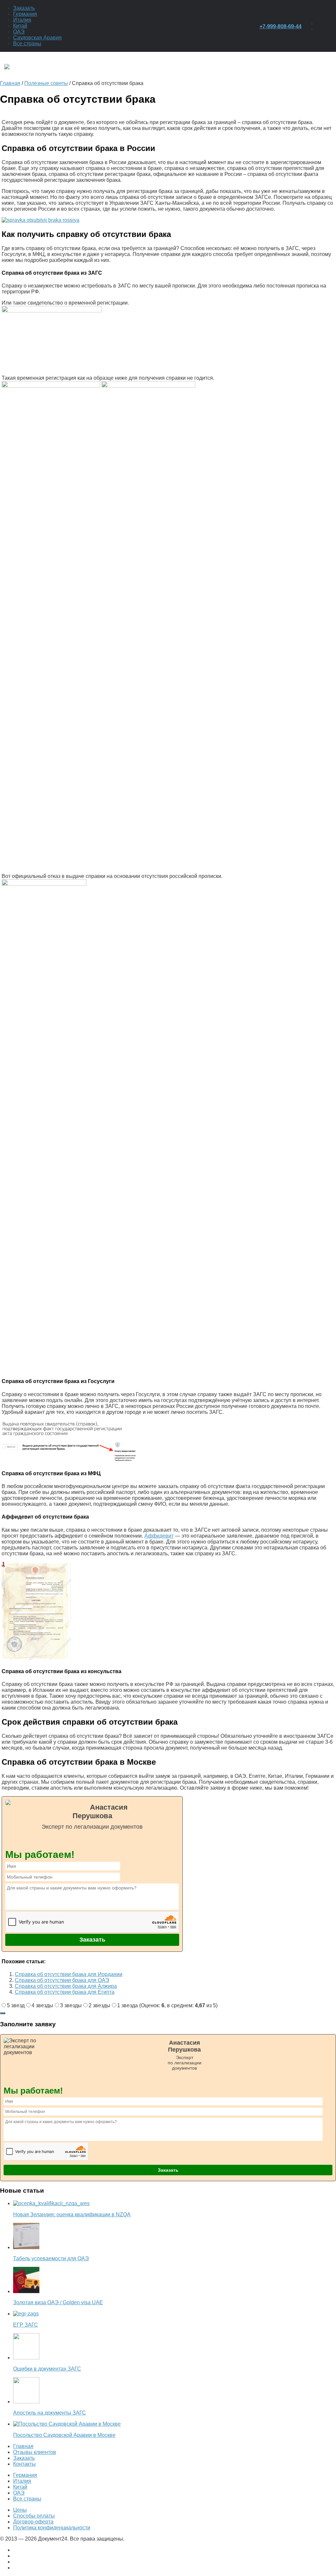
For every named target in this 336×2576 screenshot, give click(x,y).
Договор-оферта (33, 2522)
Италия (22, 20)
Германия (25, 14)
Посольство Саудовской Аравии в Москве (64, 2435)
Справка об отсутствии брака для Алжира (66, 1986)
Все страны (27, 43)
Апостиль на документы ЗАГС (50, 2413)
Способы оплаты (34, 2516)
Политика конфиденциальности (52, 2528)
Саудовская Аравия (37, 38)
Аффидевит (159, 1536)
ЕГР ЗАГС (26, 2325)
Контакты (24, 2464)
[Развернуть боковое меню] (3, 2013)
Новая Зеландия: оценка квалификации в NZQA (72, 2214)
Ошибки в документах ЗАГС (47, 2369)
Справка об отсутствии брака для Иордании (69, 1974)
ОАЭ (19, 32)
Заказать (24, 8)
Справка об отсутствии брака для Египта (65, 1992)
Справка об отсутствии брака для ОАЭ (62, 1980)
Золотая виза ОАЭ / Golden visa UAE (58, 2302)
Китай (20, 26)
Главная (23, 2446)
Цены (20, 2510)
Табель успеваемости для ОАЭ (51, 2258)
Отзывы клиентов (35, 2452)
